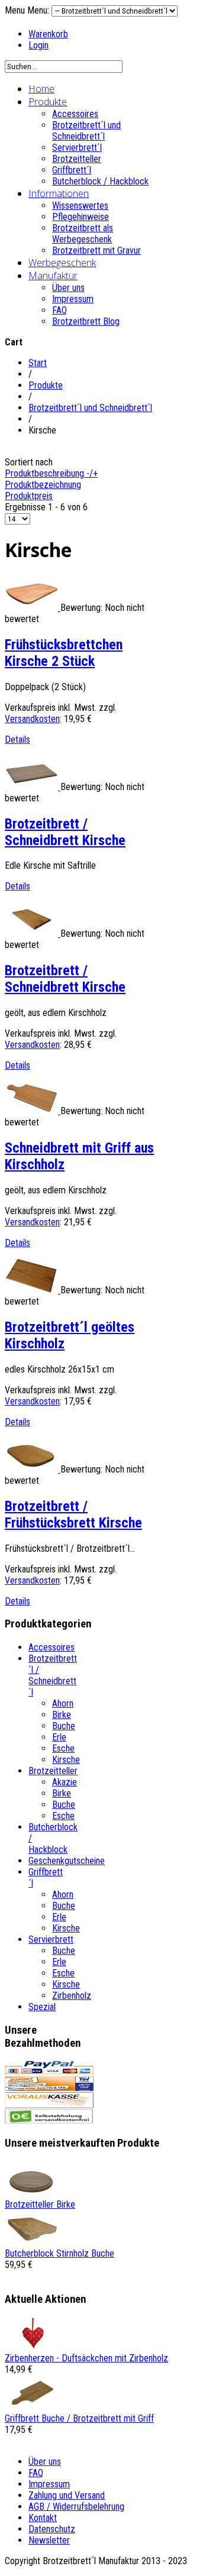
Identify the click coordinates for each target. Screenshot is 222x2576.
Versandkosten (32, 719)
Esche (63, 1748)
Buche (64, 1726)
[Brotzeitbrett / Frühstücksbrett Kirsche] (33, 1469)
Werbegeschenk (62, 263)
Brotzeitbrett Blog (86, 321)
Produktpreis (29, 496)
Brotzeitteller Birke (40, 2204)
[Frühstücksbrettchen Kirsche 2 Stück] (33, 608)
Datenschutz (52, 2529)
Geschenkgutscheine (67, 1861)
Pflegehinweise (81, 217)
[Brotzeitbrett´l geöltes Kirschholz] (33, 1290)
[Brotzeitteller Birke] (31, 2193)
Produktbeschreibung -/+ (51, 473)
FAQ (59, 310)
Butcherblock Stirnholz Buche (59, 2253)
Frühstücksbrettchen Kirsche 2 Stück (64, 653)
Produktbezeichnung (43, 485)
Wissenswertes (80, 206)
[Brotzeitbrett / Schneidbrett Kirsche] (33, 787)
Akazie (65, 1782)
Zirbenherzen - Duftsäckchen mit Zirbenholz (86, 2358)
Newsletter (49, 2540)
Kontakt (43, 2518)
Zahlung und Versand (67, 2495)
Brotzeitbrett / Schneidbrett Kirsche (65, 832)
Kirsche (66, 1760)
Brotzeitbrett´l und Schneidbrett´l (86, 131)
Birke (62, 1715)
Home (41, 89)
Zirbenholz (72, 1996)
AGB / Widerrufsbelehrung (76, 2507)
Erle (59, 1737)
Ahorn (63, 1703)
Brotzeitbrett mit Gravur (96, 250)
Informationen (59, 193)
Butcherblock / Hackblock (100, 181)
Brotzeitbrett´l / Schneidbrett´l (53, 1675)
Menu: (39, 10)
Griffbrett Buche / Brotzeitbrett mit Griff (79, 2418)
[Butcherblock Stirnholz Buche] (31, 2242)
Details (17, 740)
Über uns (68, 288)
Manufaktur (53, 276)
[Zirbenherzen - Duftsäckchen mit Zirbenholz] (31, 2347)
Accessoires (75, 114)
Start (38, 363)
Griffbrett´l (72, 170)
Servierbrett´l (77, 148)
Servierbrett (51, 1939)
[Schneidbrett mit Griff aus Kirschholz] (33, 1111)
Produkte (48, 102)
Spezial (42, 2007)
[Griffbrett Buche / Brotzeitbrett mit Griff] (31, 2407)
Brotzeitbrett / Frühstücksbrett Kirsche (73, 1514)
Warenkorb (48, 34)
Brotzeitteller (77, 159)
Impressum (73, 299)
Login (38, 45)
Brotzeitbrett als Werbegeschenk (83, 234)
